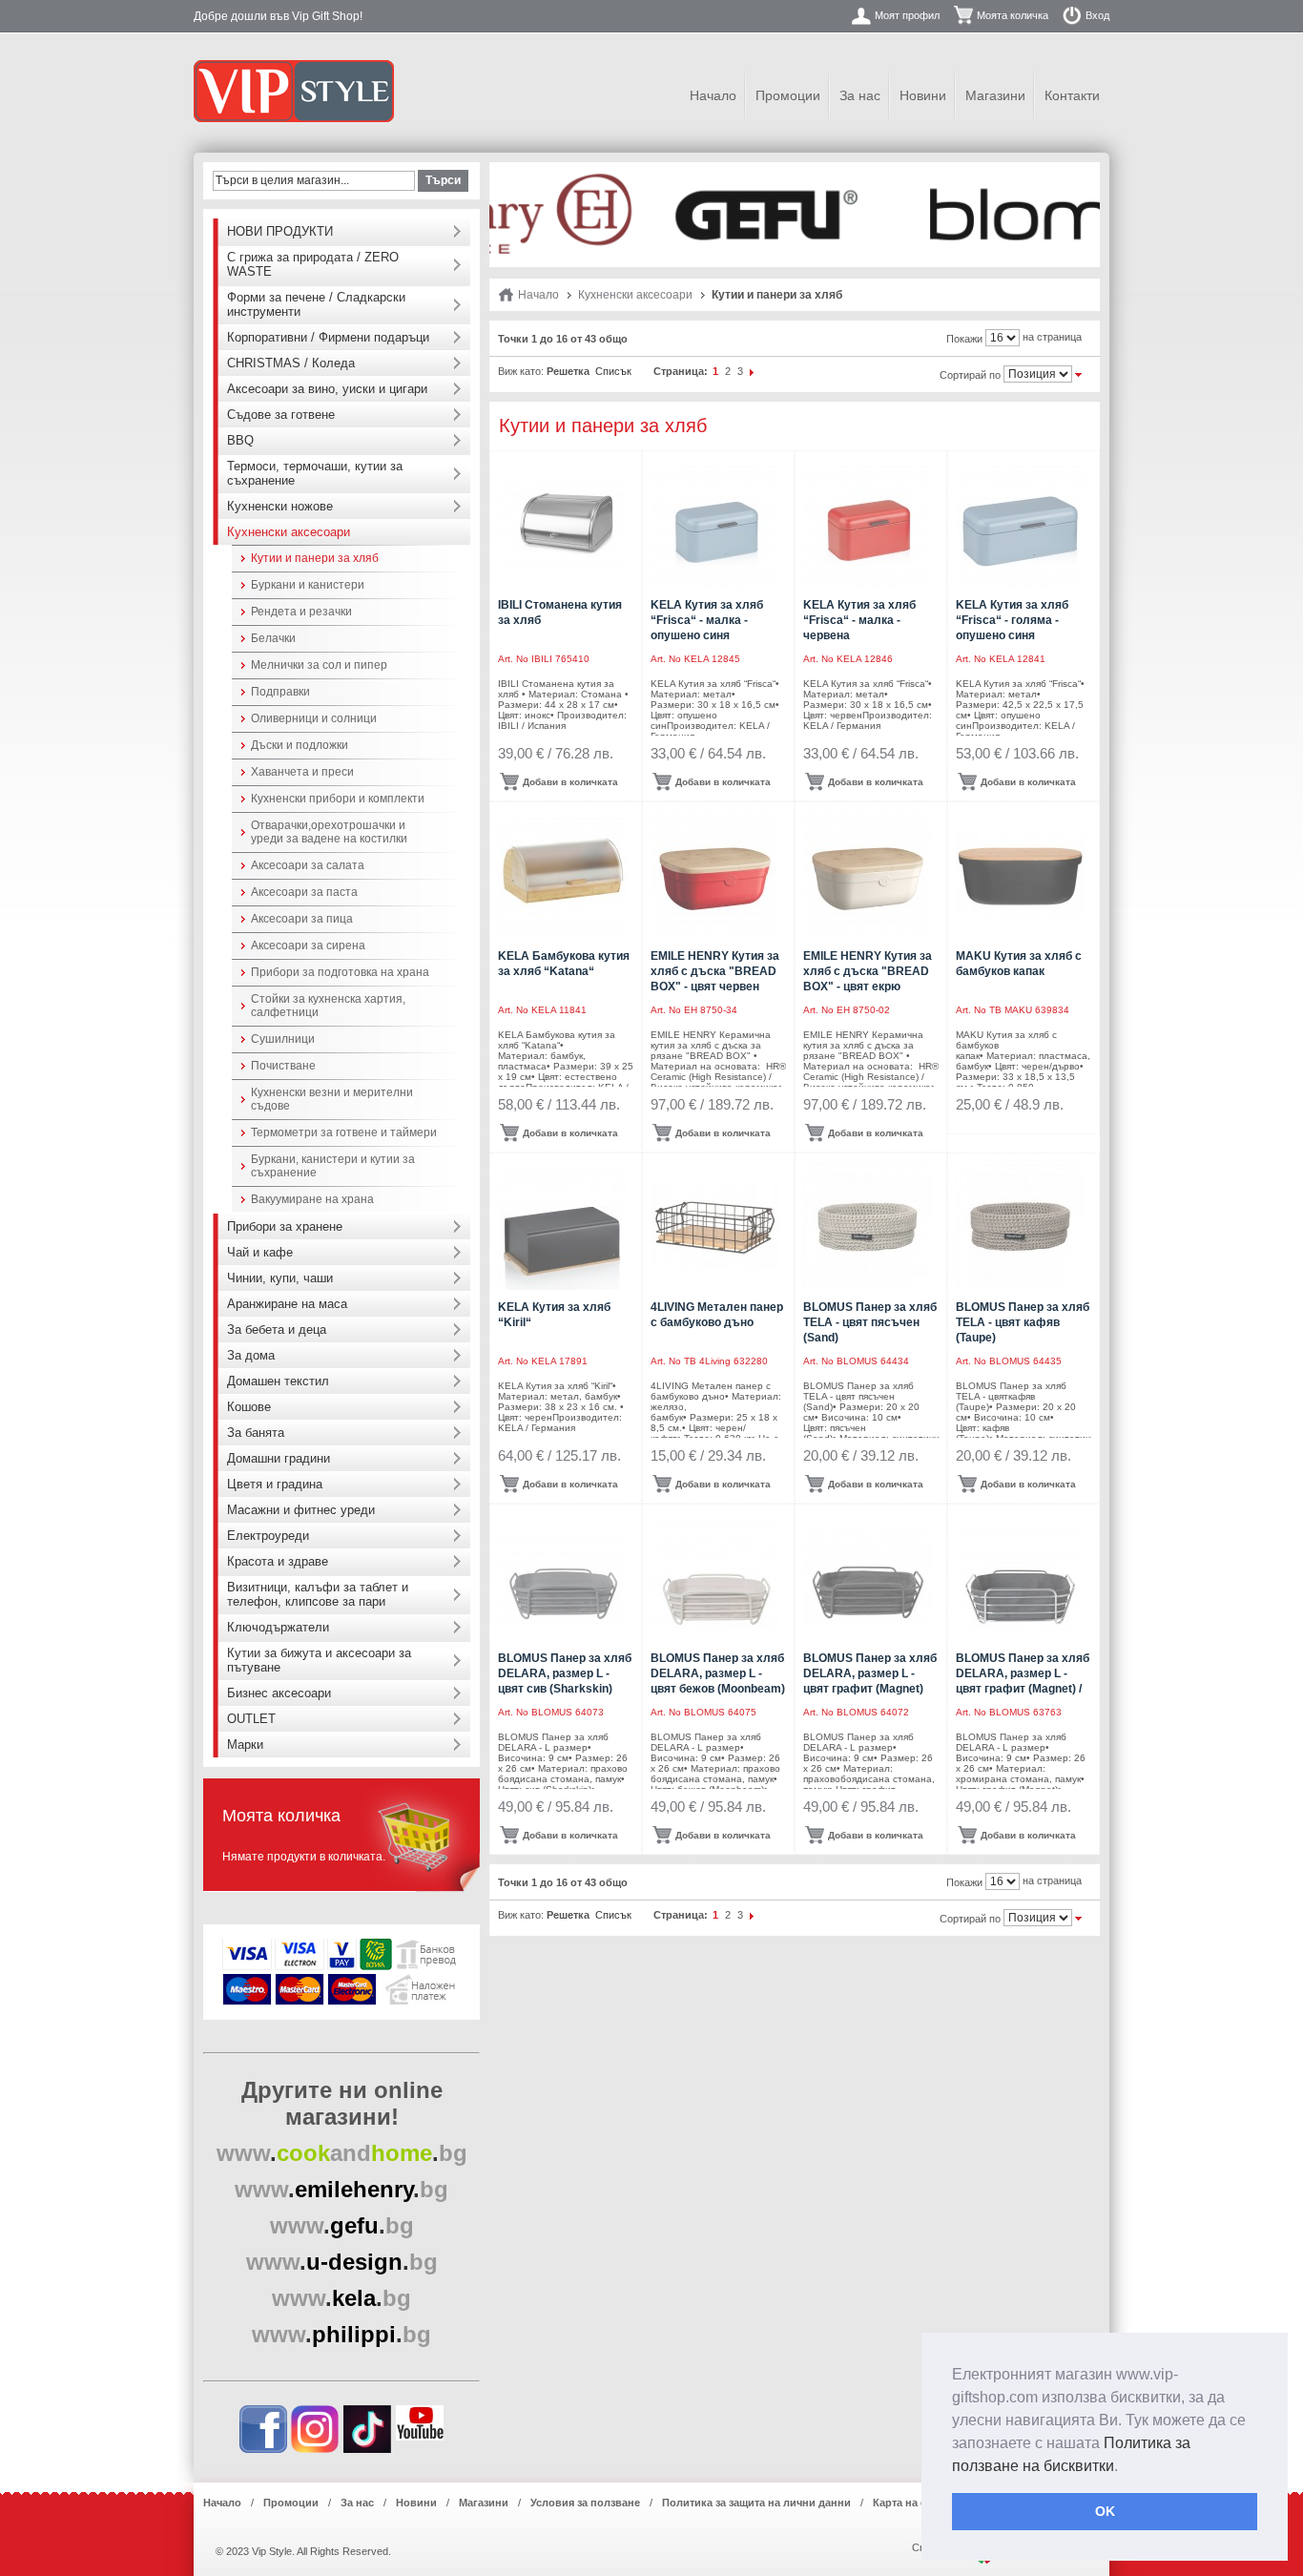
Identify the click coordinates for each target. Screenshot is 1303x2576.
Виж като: (521, 371)
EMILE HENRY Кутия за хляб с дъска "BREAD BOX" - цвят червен (715, 971)
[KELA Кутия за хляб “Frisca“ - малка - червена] (868, 523)
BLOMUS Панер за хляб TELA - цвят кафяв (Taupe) (1023, 1322)
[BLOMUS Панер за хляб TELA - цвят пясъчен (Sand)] (868, 1226)
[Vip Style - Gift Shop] (294, 91)
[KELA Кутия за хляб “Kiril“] (562, 1226)
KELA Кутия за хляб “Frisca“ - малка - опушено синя (707, 620)
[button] (1125, 2467)
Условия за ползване (585, 2503)
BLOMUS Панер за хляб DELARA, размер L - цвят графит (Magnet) (870, 1673)
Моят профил (907, 15)
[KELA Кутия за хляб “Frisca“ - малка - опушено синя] (715, 523)
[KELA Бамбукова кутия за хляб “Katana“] (562, 874)
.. (342, 2153)
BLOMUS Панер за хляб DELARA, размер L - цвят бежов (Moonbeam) (718, 1673)
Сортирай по (970, 375)
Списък (613, 371)
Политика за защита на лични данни (756, 2503)
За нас (860, 95)
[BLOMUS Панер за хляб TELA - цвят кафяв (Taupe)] (1020, 1226)
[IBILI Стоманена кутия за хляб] (562, 523)
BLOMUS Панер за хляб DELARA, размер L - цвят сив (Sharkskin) (565, 1673)
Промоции (788, 95)
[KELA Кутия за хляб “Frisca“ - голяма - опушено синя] (1020, 523)
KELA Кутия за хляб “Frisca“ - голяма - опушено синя (1012, 620)
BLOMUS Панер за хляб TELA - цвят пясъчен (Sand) (870, 1322)
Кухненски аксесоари (635, 295)
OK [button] (1105, 2511)
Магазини (995, 95)
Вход (1097, 15)
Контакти (1072, 95)
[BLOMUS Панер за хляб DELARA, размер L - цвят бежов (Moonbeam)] (715, 1577)
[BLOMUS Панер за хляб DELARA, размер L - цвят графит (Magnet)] (868, 1577)
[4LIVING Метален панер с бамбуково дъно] (715, 1226)
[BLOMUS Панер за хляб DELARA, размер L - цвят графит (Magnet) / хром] (1020, 1577)
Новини (923, 95)
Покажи (964, 339)
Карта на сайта (911, 2503)
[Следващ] (753, 371)
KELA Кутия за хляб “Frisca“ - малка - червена (859, 620)
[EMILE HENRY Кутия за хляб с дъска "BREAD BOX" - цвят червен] (715, 874)
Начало (713, 95)
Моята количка (1013, 15)
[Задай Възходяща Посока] (1078, 373)
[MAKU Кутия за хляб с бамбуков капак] (1020, 874)
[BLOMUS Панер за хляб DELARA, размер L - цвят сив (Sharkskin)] (562, 1577)
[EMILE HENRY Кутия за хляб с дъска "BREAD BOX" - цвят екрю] (868, 874)
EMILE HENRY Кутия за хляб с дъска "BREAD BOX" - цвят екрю (868, 971)
